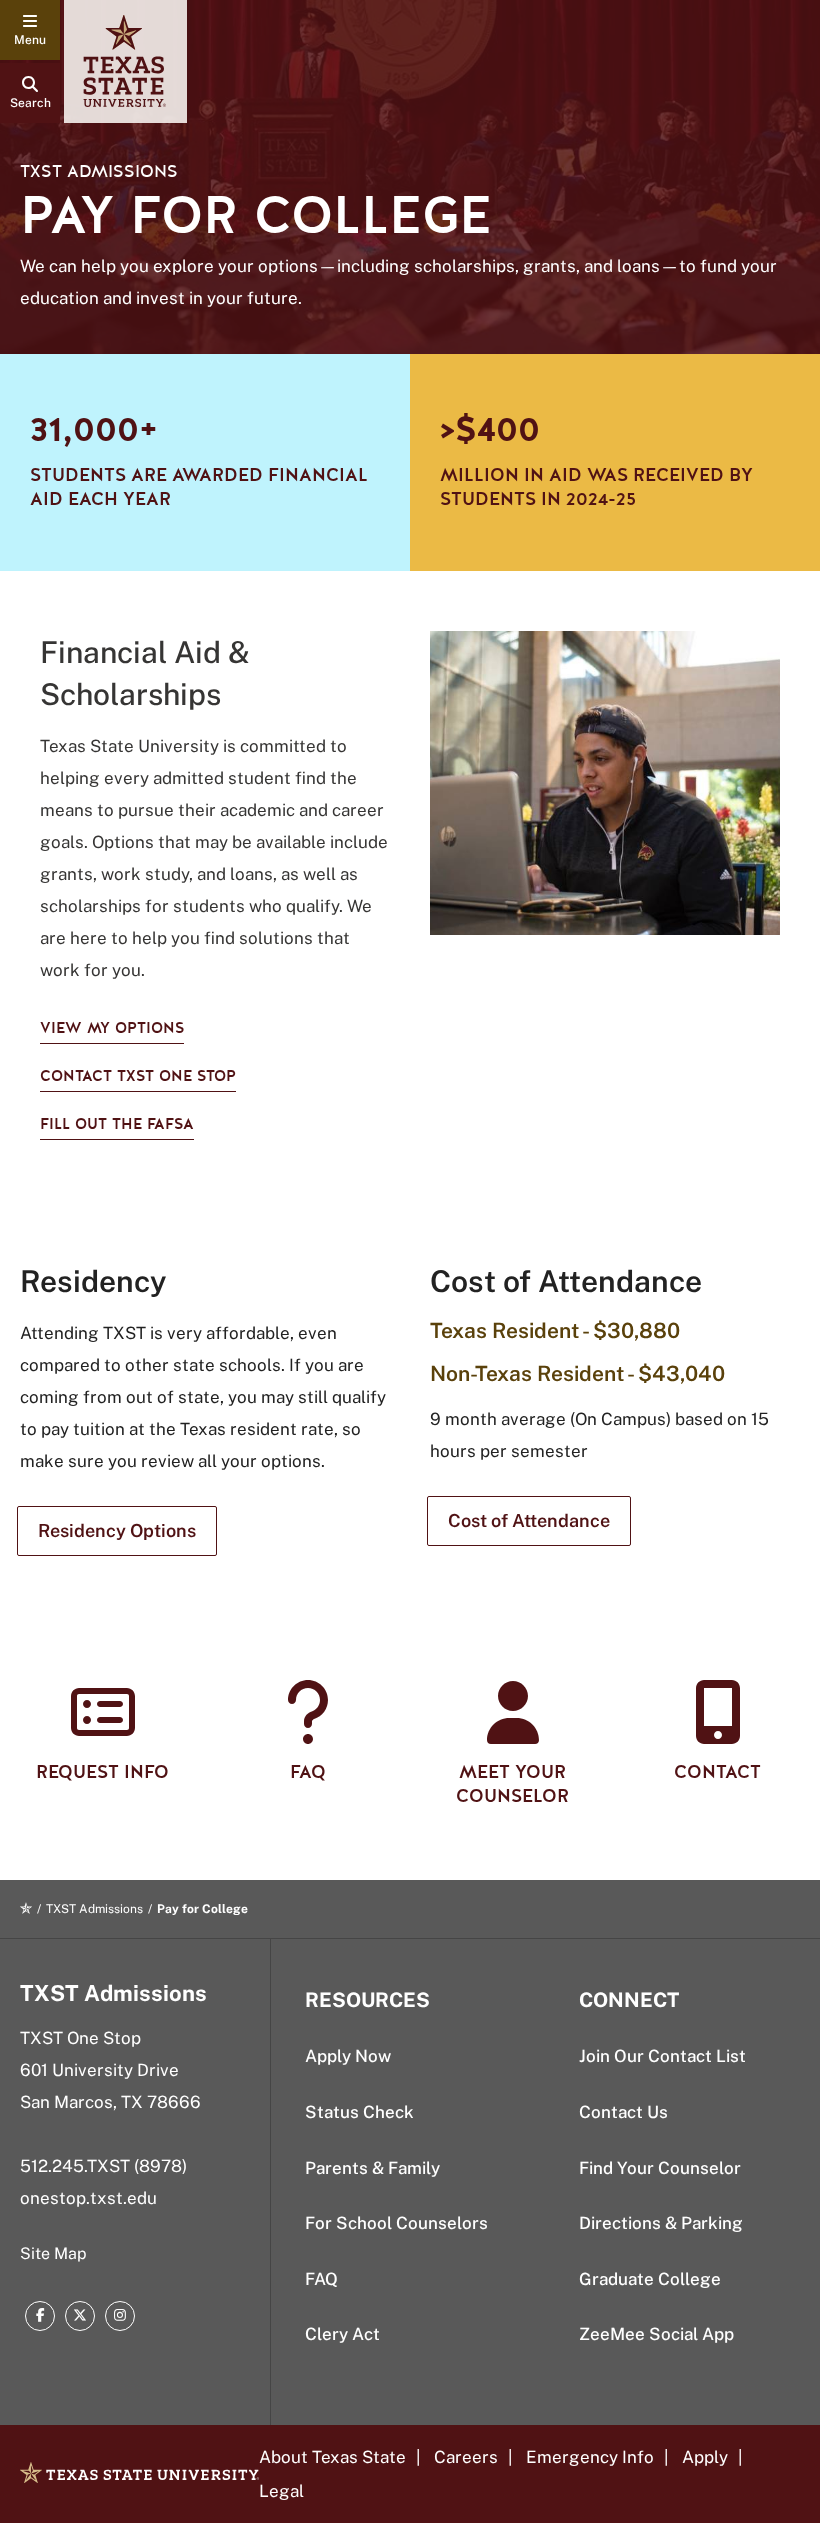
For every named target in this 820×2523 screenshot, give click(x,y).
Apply (705, 2457)
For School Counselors (396, 2223)
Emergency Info (590, 2457)
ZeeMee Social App (656, 2334)
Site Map (53, 2253)
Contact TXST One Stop (138, 1076)
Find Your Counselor (660, 2168)
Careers (466, 2457)
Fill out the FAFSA (117, 1124)
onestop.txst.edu (88, 2198)
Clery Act (342, 2334)
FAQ (321, 2279)
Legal (281, 2491)
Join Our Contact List (662, 2056)
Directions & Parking (661, 2223)
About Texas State (332, 2457)
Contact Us (623, 2112)
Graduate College (650, 2279)
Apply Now (348, 2056)
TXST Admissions (99, 171)
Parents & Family (372, 2168)
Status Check (359, 2112)
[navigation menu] (30, 30)
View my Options (112, 1028)
